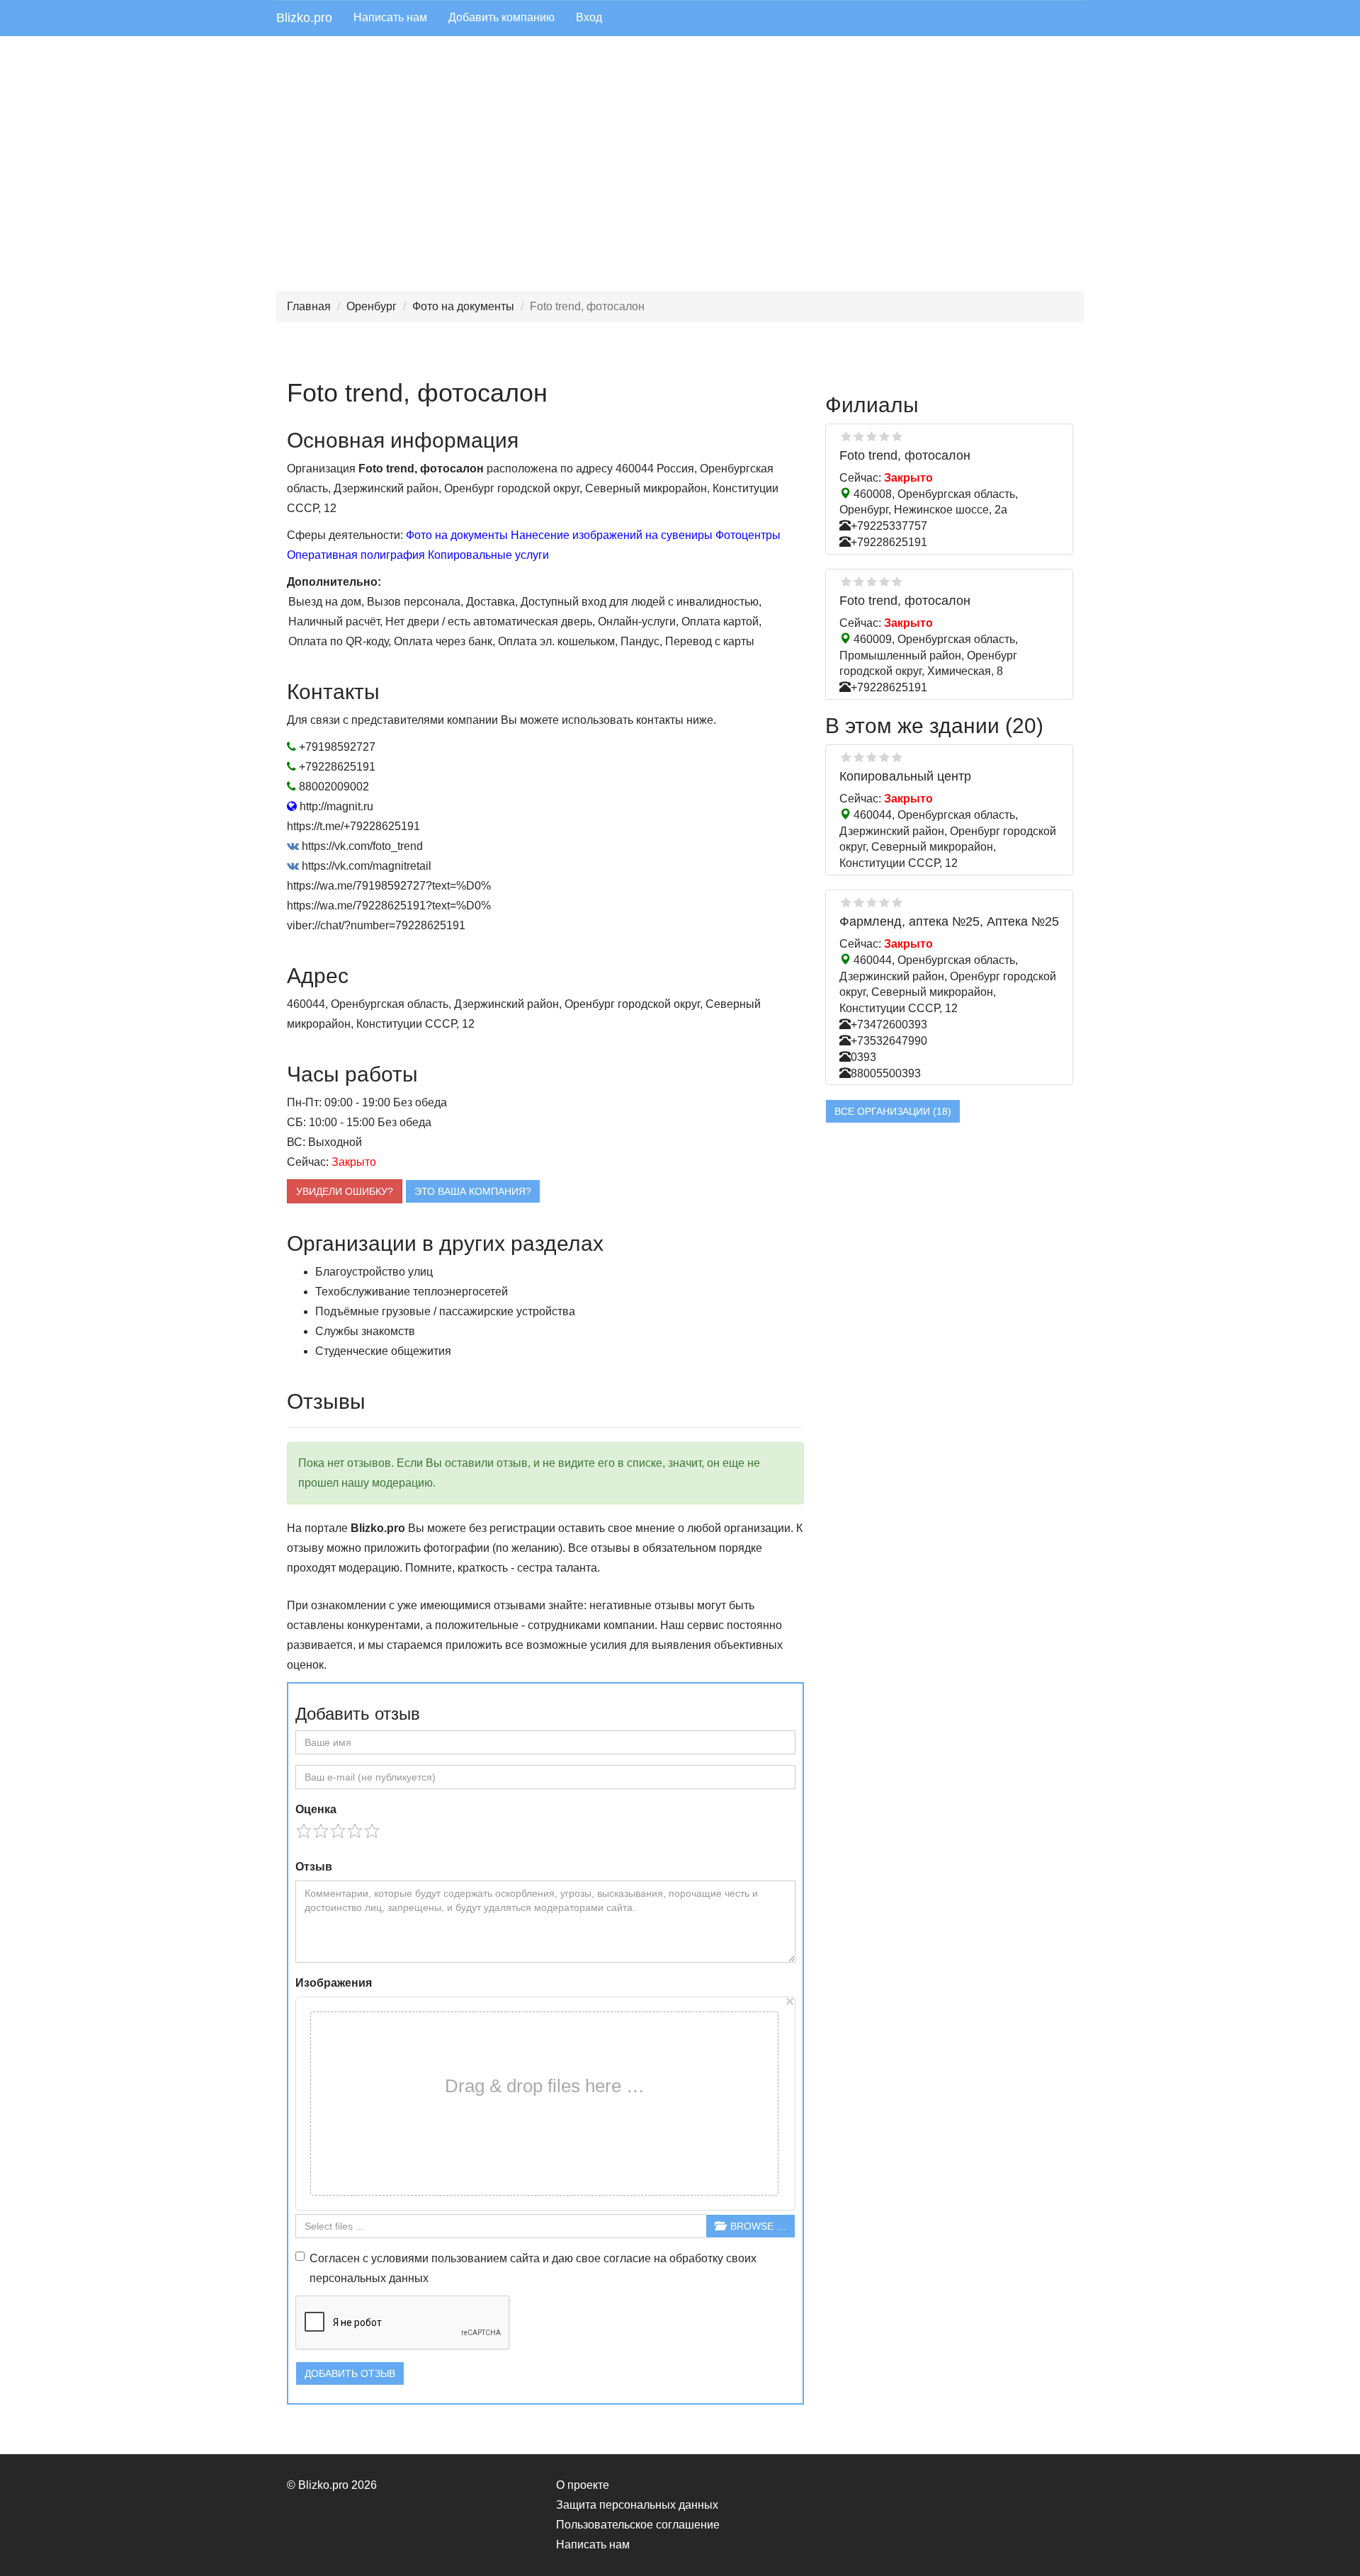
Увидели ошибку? (345, 1191)
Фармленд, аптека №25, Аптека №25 (949, 921)
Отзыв (314, 1867)
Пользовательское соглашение (638, 2525)
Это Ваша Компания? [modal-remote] (473, 1191)
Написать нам (390, 17)
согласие (627, 2258)
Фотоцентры (748, 535)
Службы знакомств (365, 1331)
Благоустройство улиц (374, 1272)
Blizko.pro (304, 18)
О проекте (583, 2485)
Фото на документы (463, 306)
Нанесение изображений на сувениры (612, 535)
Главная (309, 306)
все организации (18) (893, 1111)
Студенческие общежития (383, 1351)
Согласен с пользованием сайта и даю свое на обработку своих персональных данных (533, 2268)
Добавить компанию (501, 17)
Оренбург (372, 306)
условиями (400, 2258)
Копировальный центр (905, 776)
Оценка (316, 1809)
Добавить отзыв (350, 2373)
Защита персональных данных (637, 2505)
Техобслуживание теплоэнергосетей (412, 1292)
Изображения (334, 1983)
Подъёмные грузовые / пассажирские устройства (445, 1311)
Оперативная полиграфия (356, 555)
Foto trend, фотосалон (905, 455)
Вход (589, 17)
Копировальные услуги (488, 555)
